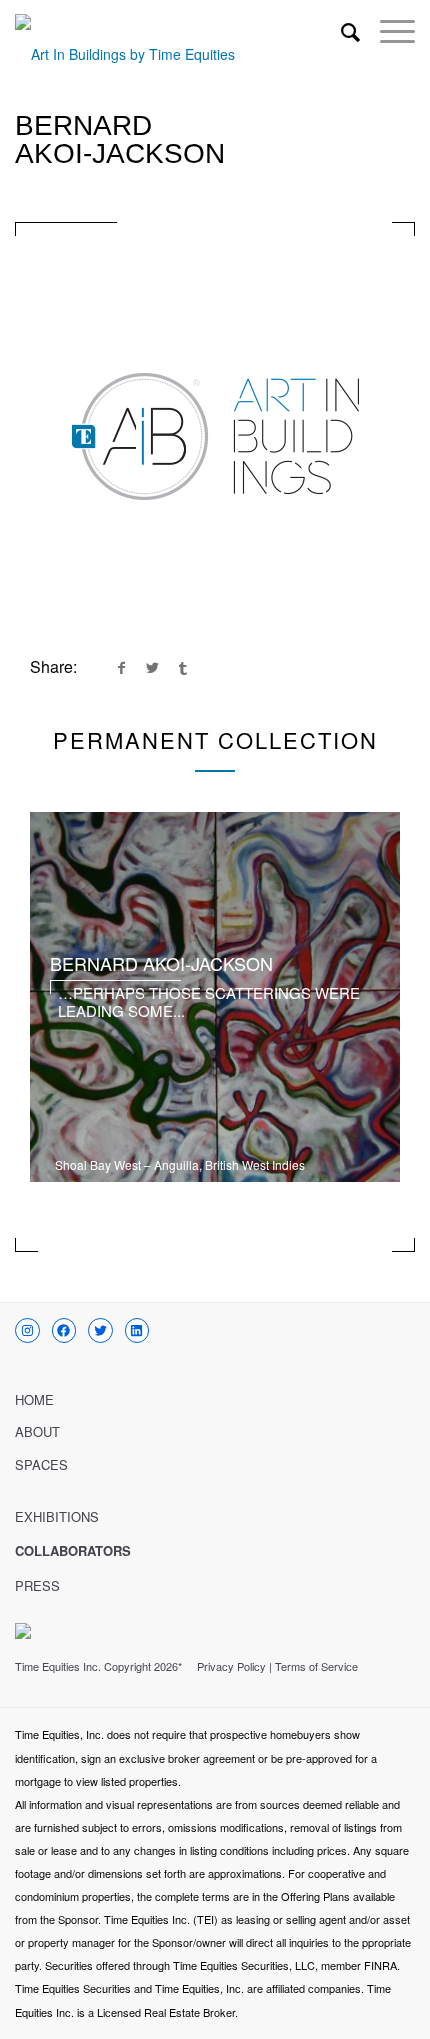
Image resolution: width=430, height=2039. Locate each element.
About (37, 1431)
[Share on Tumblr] (183, 667)
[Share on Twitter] (152, 667)
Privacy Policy (231, 1666)
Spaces (41, 1464)
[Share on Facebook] (121, 667)
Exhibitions (57, 1516)
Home (34, 1399)
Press (37, 1585)
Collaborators (73, 1550)
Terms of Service (316, 1666)
